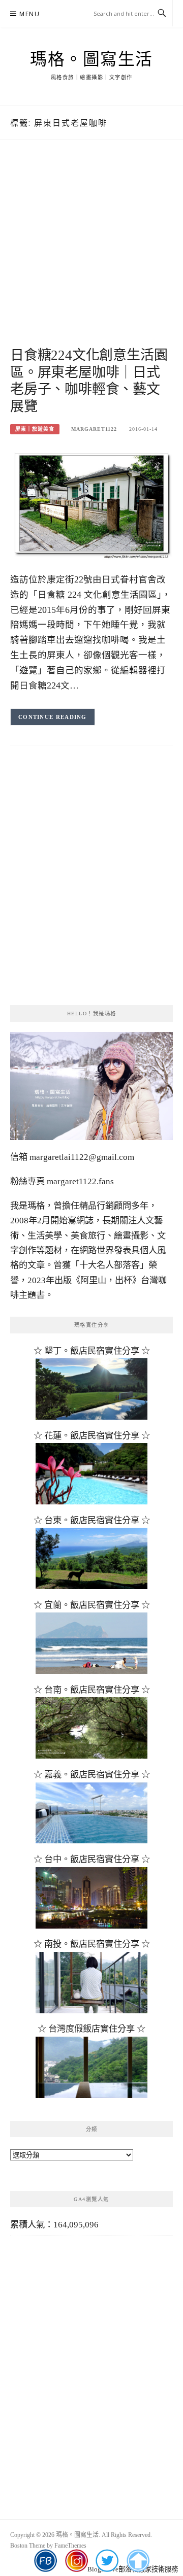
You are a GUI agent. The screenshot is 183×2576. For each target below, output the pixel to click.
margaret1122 (94, 429)
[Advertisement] (91, 255)
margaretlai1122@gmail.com (82, 1157)
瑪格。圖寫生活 (91, 59)
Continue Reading (53, 717)
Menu (29, 14)
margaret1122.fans (79, 1181)
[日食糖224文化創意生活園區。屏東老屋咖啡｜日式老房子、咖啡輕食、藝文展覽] (91, 504)
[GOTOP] (138, 2561)
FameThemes (70, 2546)
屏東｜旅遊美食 (35, 429)
